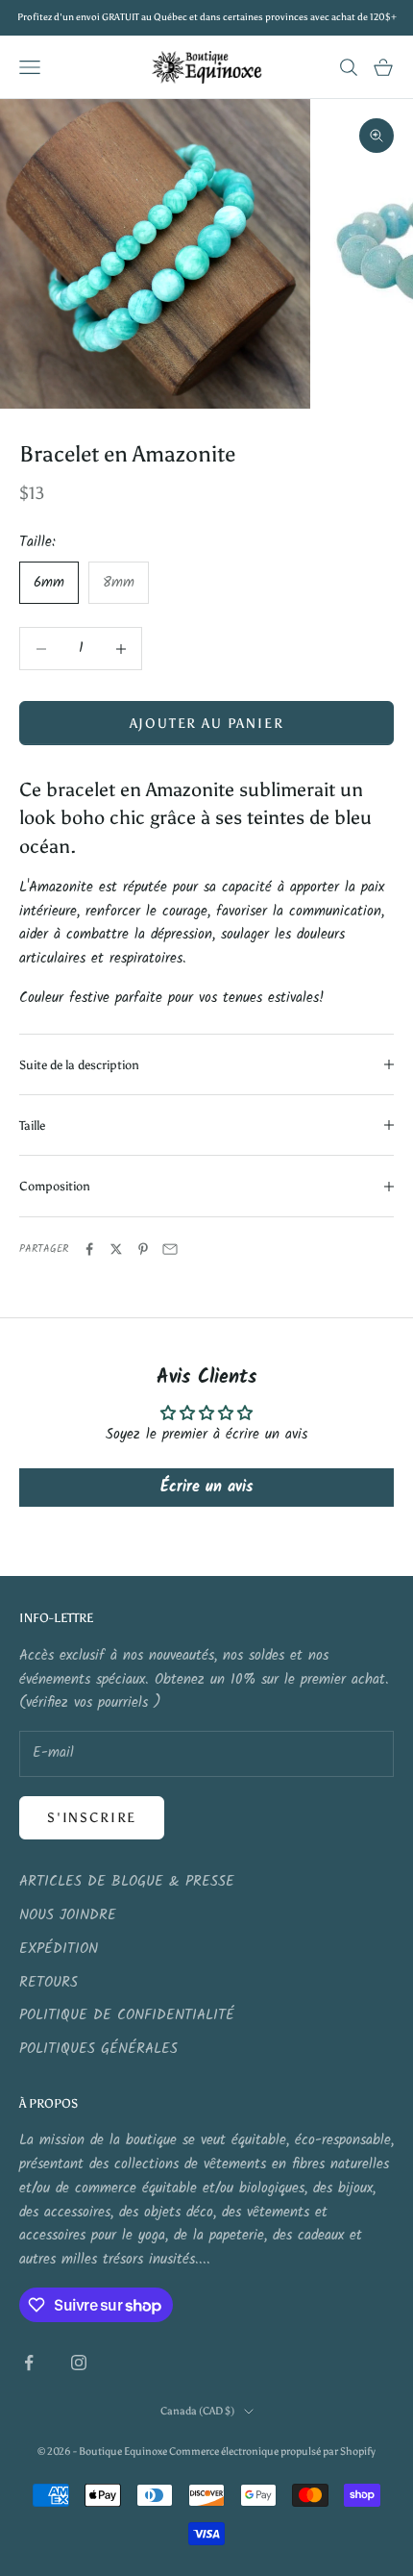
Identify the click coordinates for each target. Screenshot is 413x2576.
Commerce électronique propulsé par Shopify (272, 2451)
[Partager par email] (170, 1249)
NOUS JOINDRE (68, 1915)
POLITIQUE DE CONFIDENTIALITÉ (127, 2015)
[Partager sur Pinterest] (143, 1249)
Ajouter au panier (207, 724)
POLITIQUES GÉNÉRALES (98, 2049)
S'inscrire (92, 1818)
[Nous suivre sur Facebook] (29, 2363)
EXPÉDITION (59, 1949)
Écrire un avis (206, 1487)
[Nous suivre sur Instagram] (79, 2363)
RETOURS (49, 1983)
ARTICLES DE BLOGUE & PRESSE (127, 1882)
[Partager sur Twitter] (116, 1249)
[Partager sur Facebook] (89, 1249)
